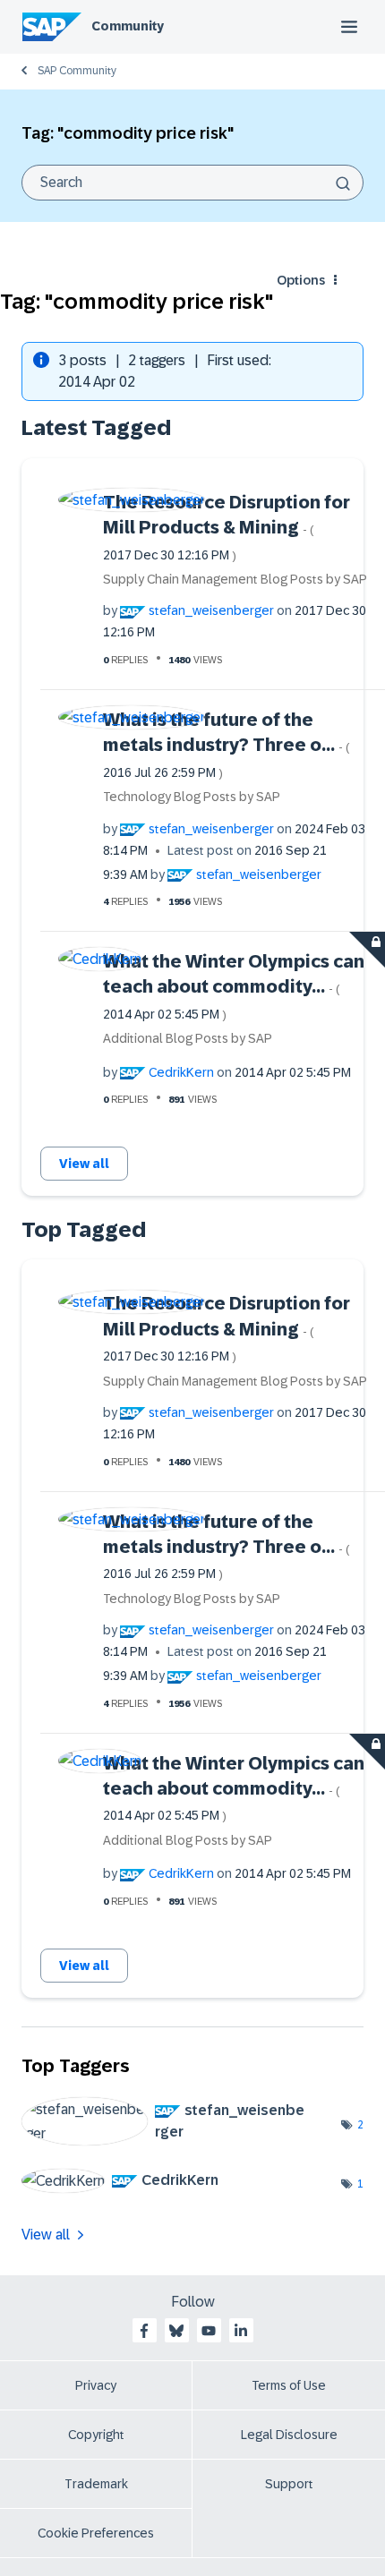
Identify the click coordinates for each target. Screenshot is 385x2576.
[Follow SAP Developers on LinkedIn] (241, 2331)
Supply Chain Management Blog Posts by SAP (235, 579)
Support (289, 2484)
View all (84, 1164)
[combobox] (192, 183)
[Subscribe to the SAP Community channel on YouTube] (209, 2331)
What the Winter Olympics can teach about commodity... (234, 986)
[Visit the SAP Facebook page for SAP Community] (144, 2331)
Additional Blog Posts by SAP (188, 1038)
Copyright (96, 2435)
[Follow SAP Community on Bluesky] (176, 2331)
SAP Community (77, 71)
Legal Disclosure (289, 2435)
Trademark (96, 2484)
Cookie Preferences (96, 2533)
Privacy (96, 2385)
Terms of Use (289, 2385)
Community (128, 26)
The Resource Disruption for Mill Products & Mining (227, 527)
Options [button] (301, 280)
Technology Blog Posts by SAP (192, 797)
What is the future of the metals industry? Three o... (227, 745)
